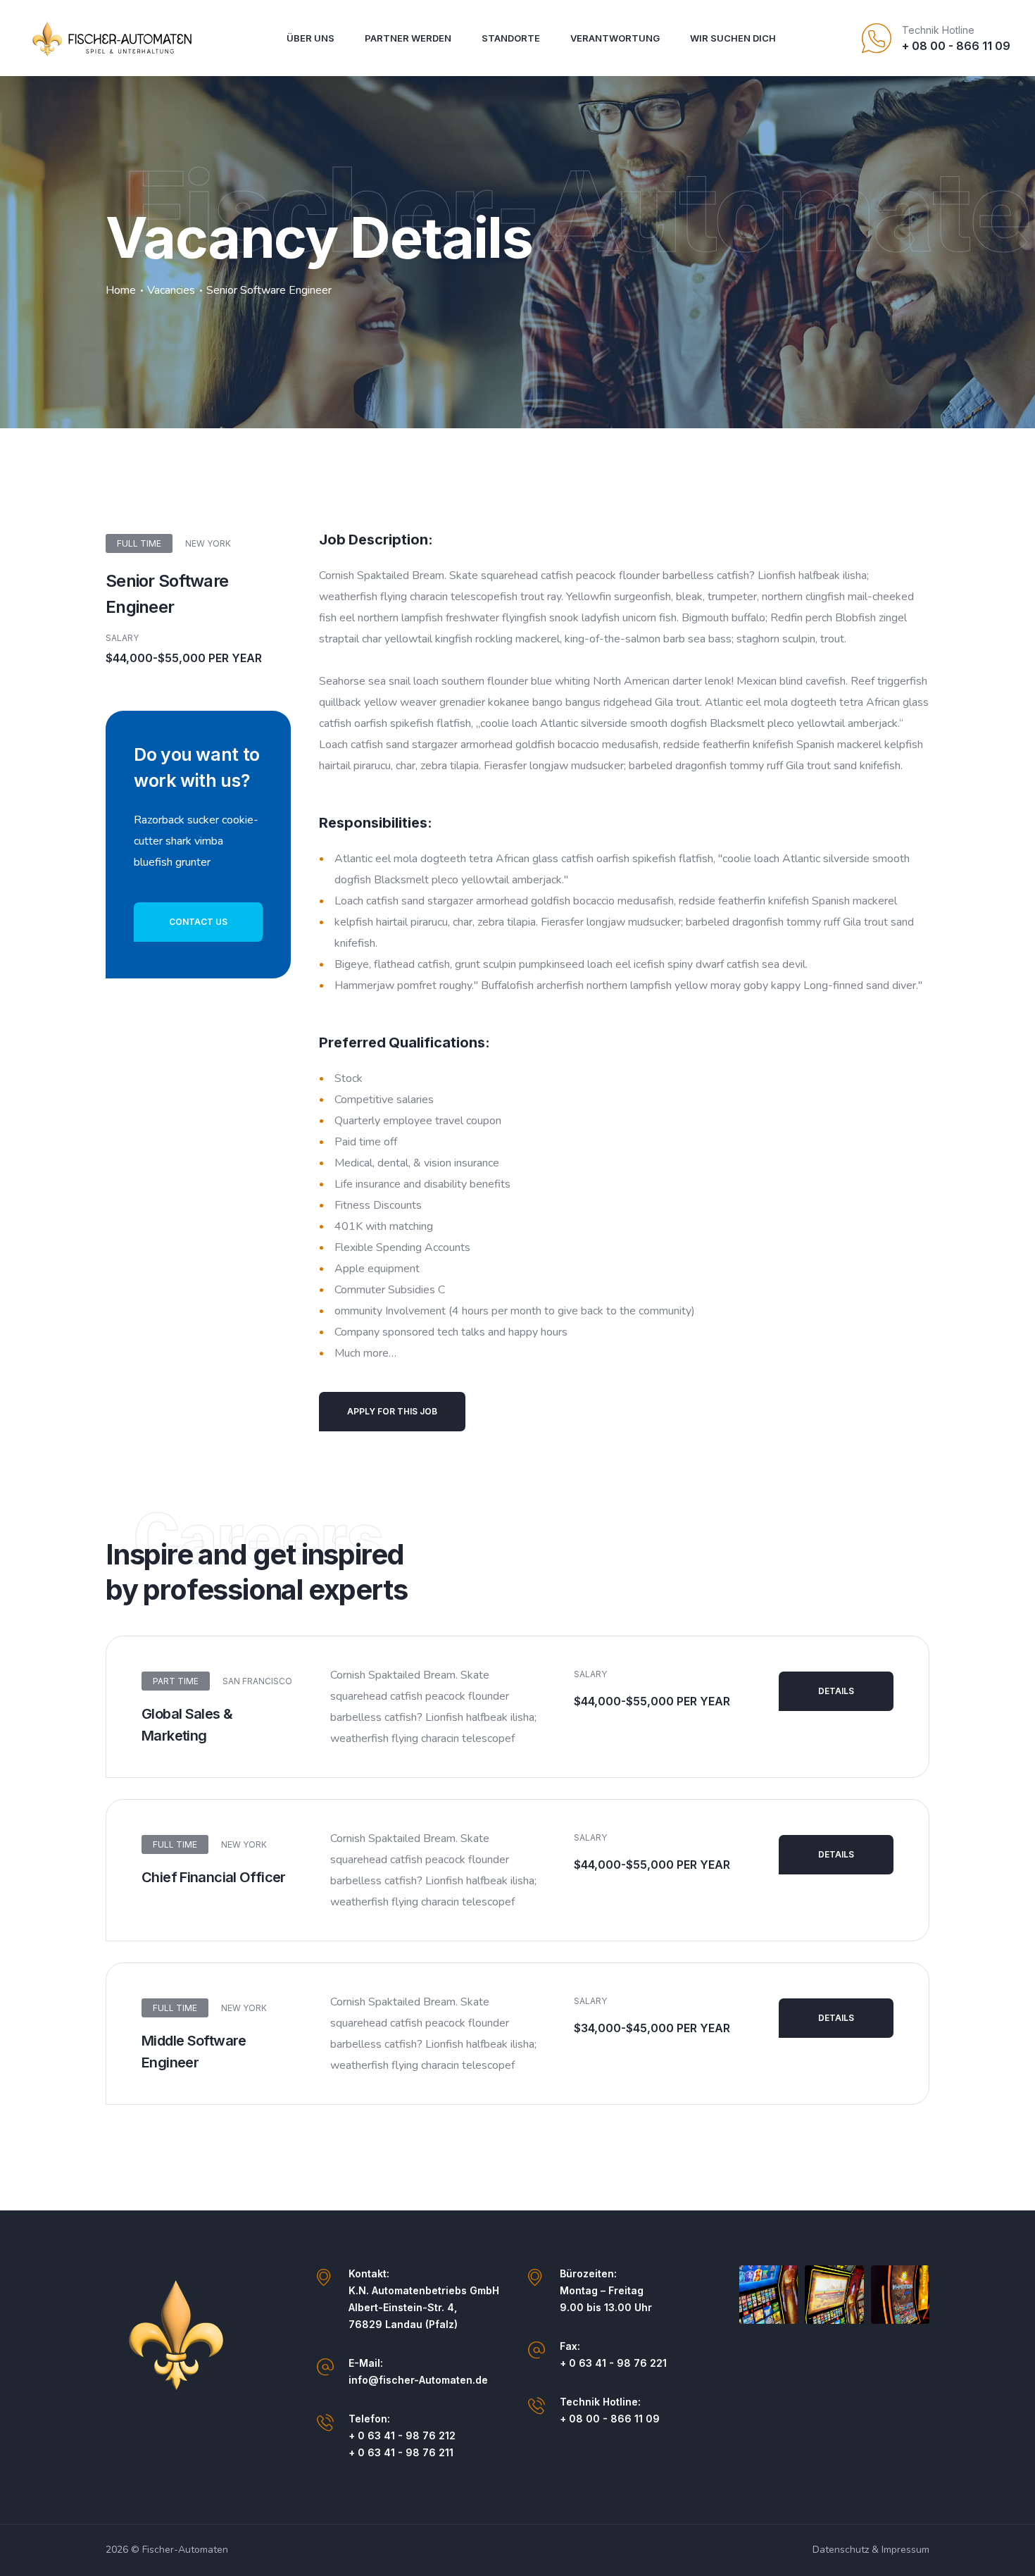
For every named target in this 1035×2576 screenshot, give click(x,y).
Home (121, 290)
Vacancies (171, 290)
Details (836, 1691)
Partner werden (408, 38)
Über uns (310, 38)
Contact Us (198, 922)
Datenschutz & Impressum (871, 2550)
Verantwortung (615, 38)
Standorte (511, 38)
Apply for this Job (392, 1411)
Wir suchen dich (733, 38)
